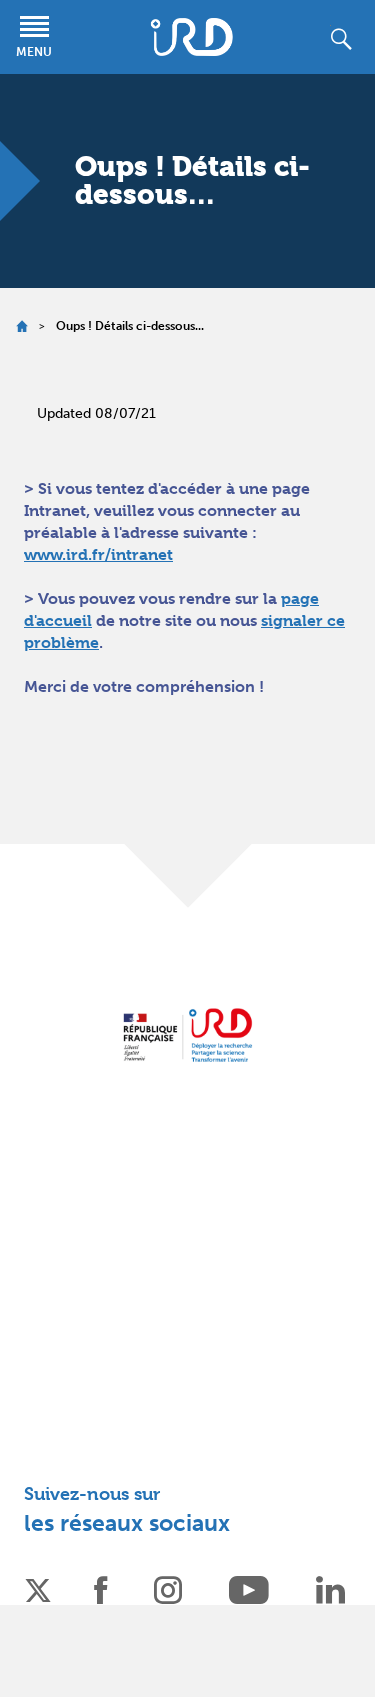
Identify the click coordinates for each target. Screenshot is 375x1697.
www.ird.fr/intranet (98, 554)
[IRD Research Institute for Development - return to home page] (187, 1034)
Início (21, 326)
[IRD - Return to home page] (192, 37)
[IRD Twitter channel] (38, 1588)
